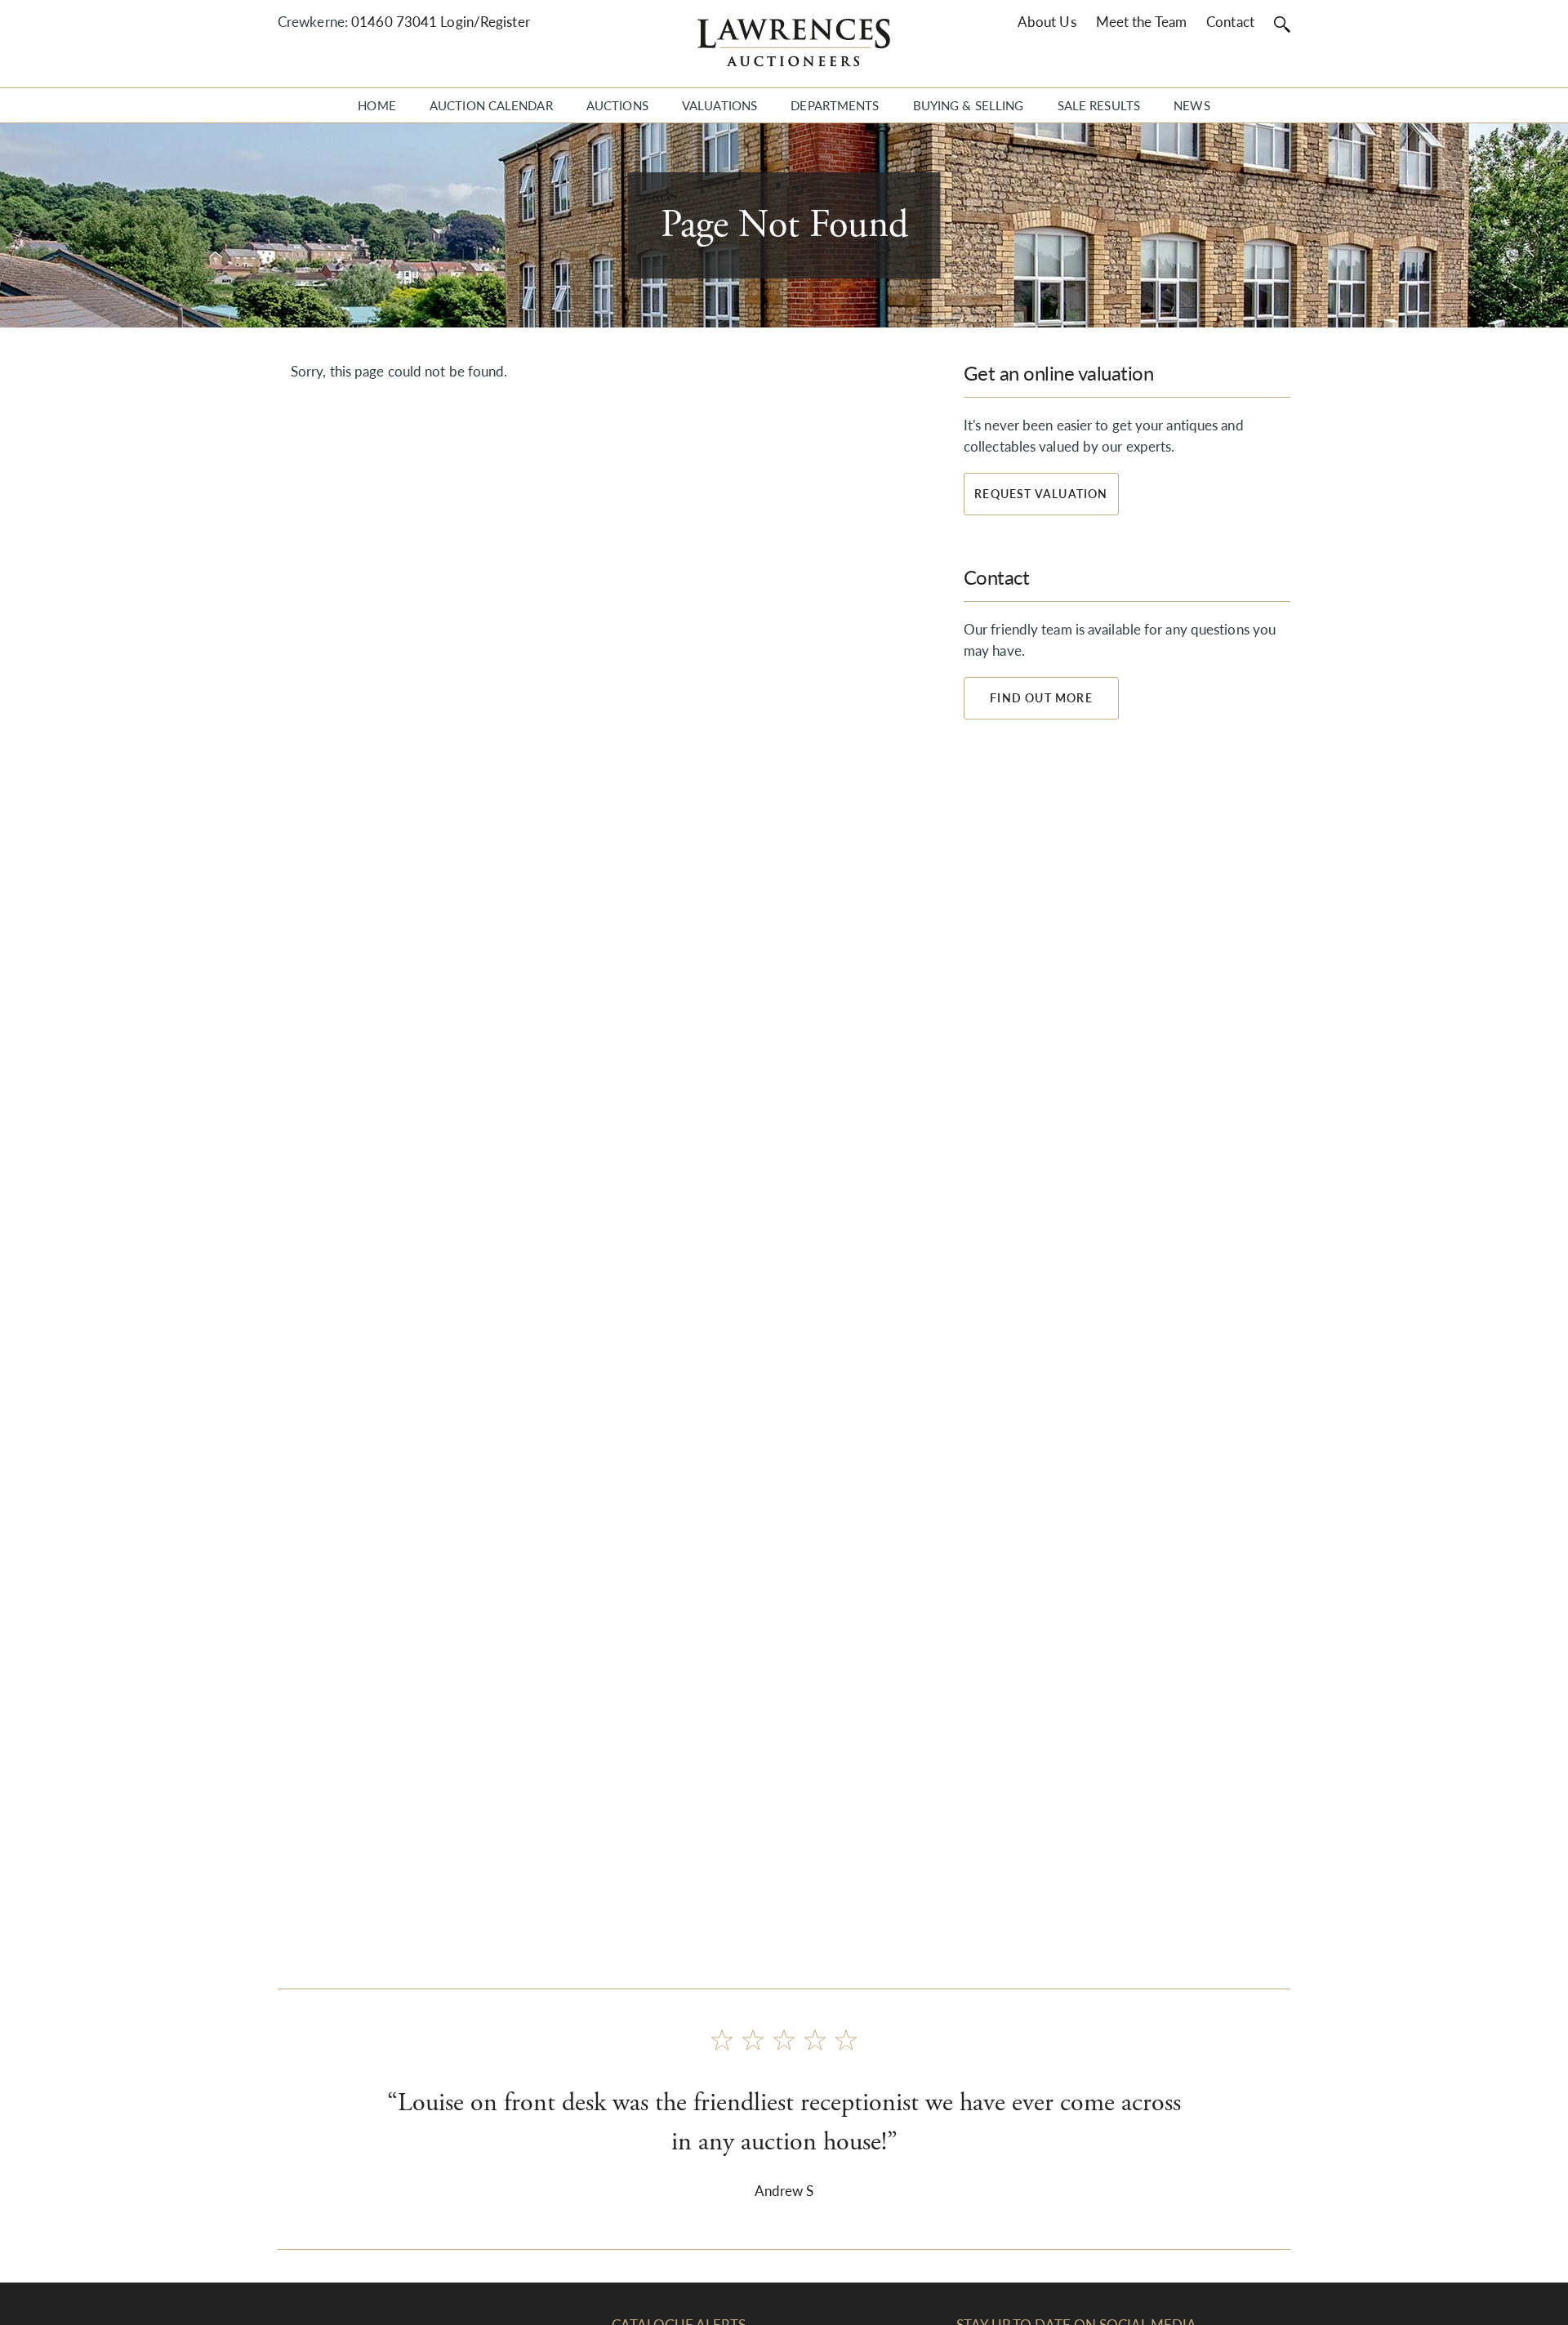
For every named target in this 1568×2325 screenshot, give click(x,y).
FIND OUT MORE (1041, 697)
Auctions (617, 105)
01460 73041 (394, 21)
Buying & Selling (969, 105)
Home (376, 105)
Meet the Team (1141, 21)
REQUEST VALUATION (1041, 493)
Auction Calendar (491, 105)
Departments (835, 105)
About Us (1047, 21)
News (1192, 105)
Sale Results (1099, 105)
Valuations (719, 105)
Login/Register (485, 21)
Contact (1230, 21)
